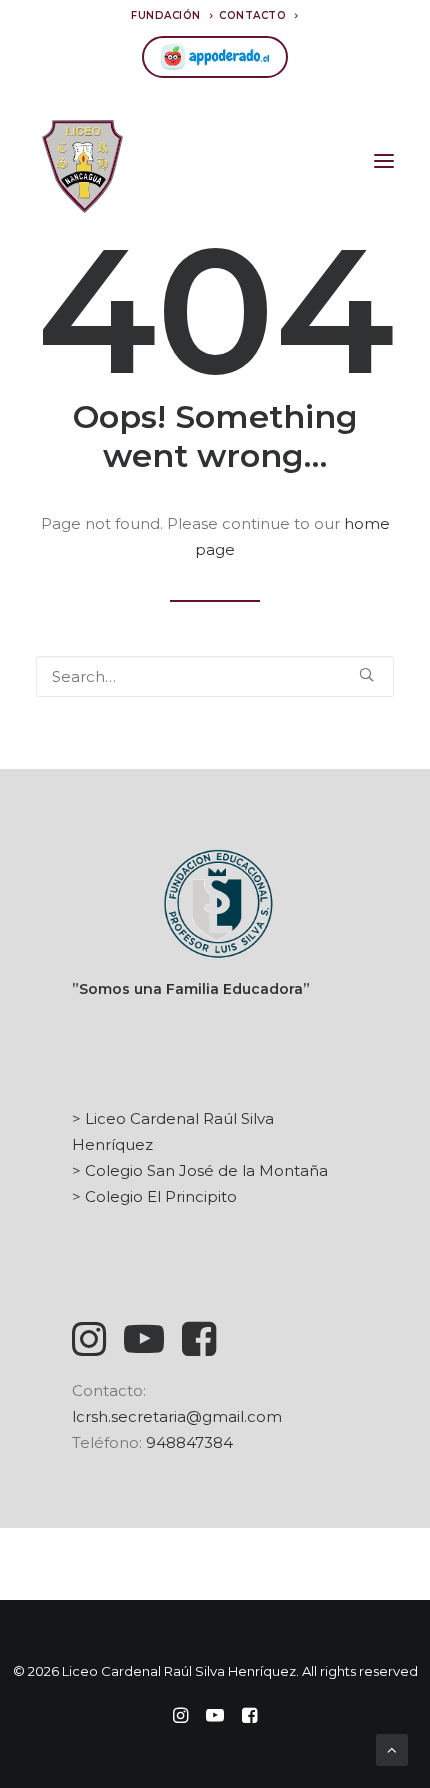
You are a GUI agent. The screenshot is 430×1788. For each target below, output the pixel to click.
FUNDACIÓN (166, 15)
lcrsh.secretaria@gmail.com (177, 1416)
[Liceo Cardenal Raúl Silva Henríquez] (82, 161)
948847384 (189, 1442)
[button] (384, 161)
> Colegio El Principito (154, 1196)
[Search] (215, 676)
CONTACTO (252, 15)
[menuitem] (172, 15)
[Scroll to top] (392, 1748)
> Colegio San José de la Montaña (200, 1170)
